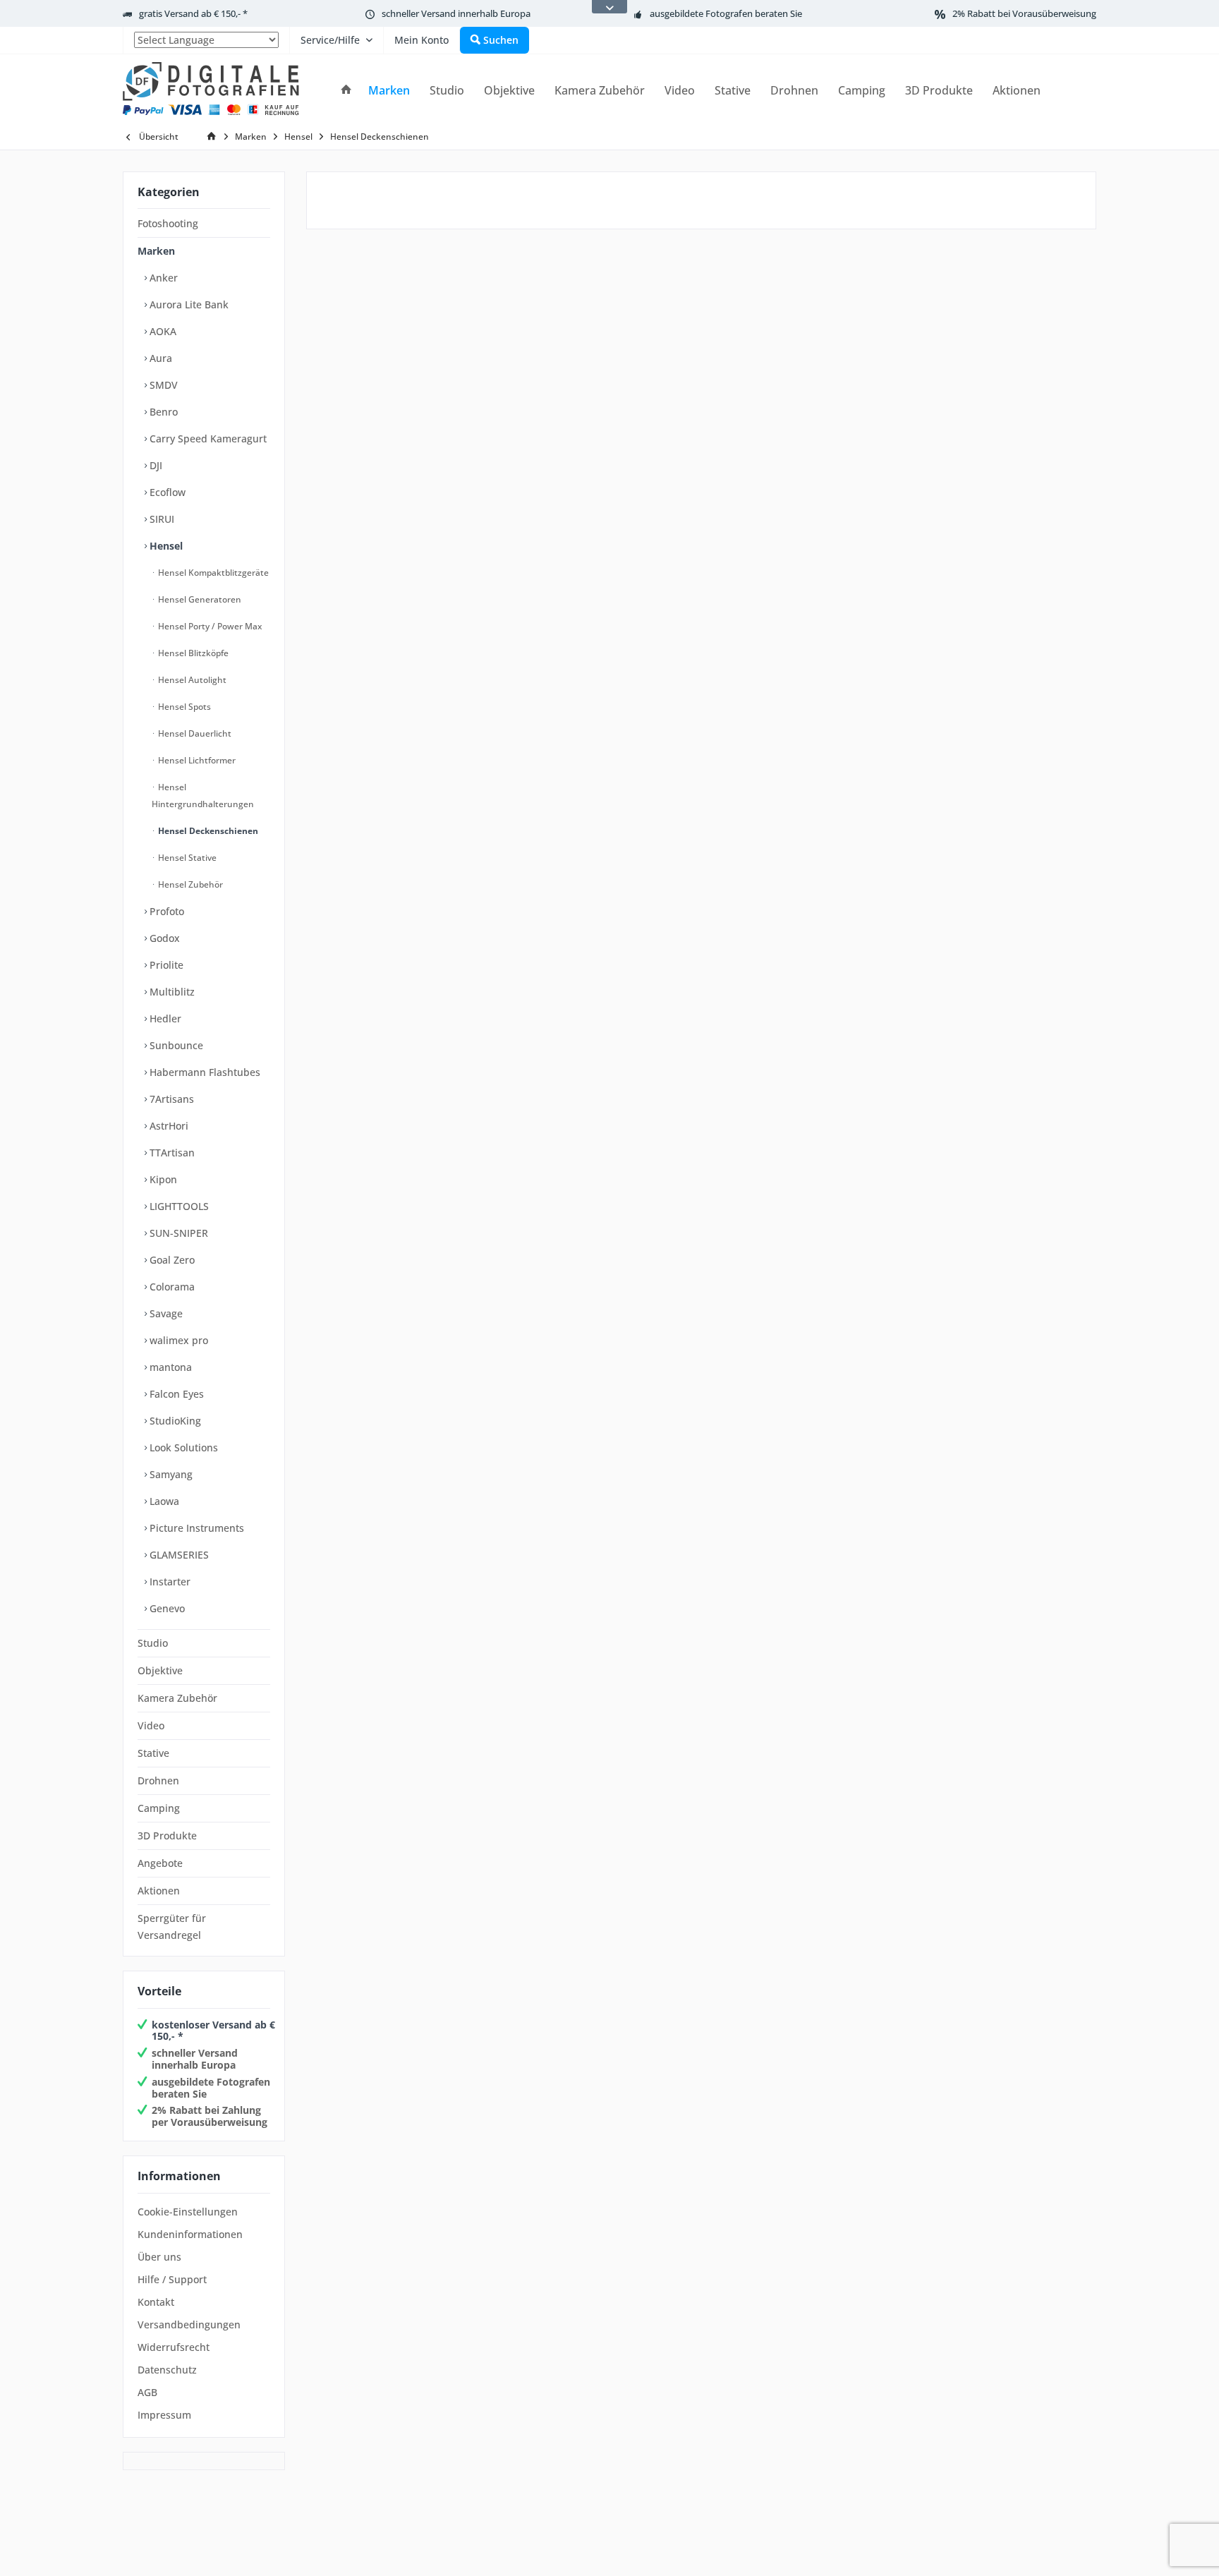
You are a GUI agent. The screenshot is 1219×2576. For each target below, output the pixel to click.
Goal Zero (171, 1260)
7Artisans (170, 1099)
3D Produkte (167, 1836)
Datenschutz (167, 2370)
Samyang (170, 1474)
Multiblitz (171, 992)
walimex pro (177, 1340)
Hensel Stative (186, 858)
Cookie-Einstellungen (188, 2212)
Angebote (160, 1863)
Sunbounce (175, 1045)
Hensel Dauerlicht (194, 733)
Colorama (171, 1287)
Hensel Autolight (191, 680)
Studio (153, 1643)
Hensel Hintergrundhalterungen (203, 796)
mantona (169, 1367)
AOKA (162, 331)
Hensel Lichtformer (196, 760)
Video (151, 1725)
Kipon (162, 1179)
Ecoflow (166, 492)
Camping (159, 1808)
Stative (153, 1753)
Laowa (163, 1501)
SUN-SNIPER (177, 1233)
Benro (162, 412)
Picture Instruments (195, 1528)
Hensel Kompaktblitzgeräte (212, 573)
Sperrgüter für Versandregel (172, 1927)
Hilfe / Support (172, 2279)
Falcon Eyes (175, 1394)
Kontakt (156, 2302)
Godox (163, 938)
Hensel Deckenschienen (207, 831)
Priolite (165, 965)
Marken (156, 251)
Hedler (164, 1018)
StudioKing (174, 1421)
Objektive (160, 1670)
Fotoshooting (168, 223)
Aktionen (159, 1891)
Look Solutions (182, 1447)
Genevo (166, 1608)
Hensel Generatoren (199, 599)
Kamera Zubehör (177, 1698)
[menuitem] (206, 40)
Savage (165, 1313)
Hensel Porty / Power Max (209, 626)
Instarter (169, 1582)
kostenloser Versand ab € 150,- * (213, 2031)
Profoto (165, 911)
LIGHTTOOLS (178, 1206)
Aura (159, 358)
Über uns (159, 2257)
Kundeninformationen (190, 2234)
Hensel (165, 546)
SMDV (162, 385)
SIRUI (160, 519)
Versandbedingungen (189, 2324)
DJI (154, 465)
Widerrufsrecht (174, 2347)
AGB (147, 2392)
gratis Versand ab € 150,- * (193, 13)
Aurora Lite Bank (188, 304)
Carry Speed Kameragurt (207, 439)
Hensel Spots (183, 707)
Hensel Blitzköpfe (192, 653)
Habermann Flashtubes (204, 1072)
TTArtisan (171, 1153)
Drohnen (158, 1780)
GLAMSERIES (178, 1555)
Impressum (164, 2415)
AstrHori (168, 1126)
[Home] (346, 91)
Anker (162, 278)
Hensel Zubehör (189, 884)
